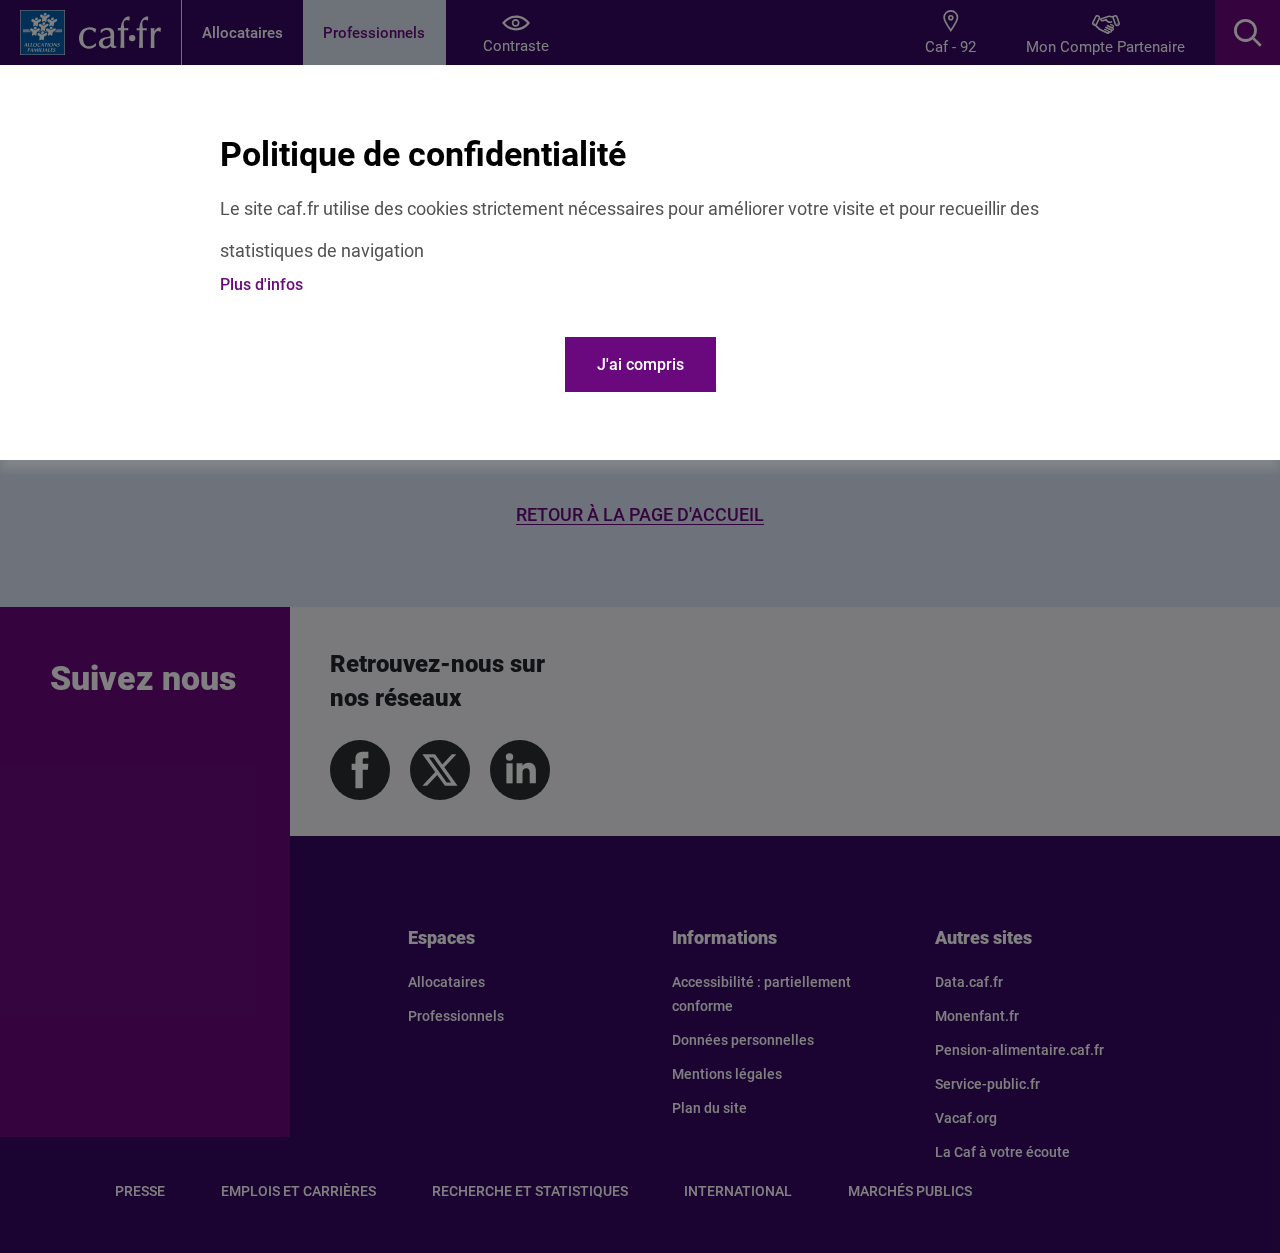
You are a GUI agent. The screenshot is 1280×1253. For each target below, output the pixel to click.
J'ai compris (640, 364)
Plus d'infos (261, 284)
